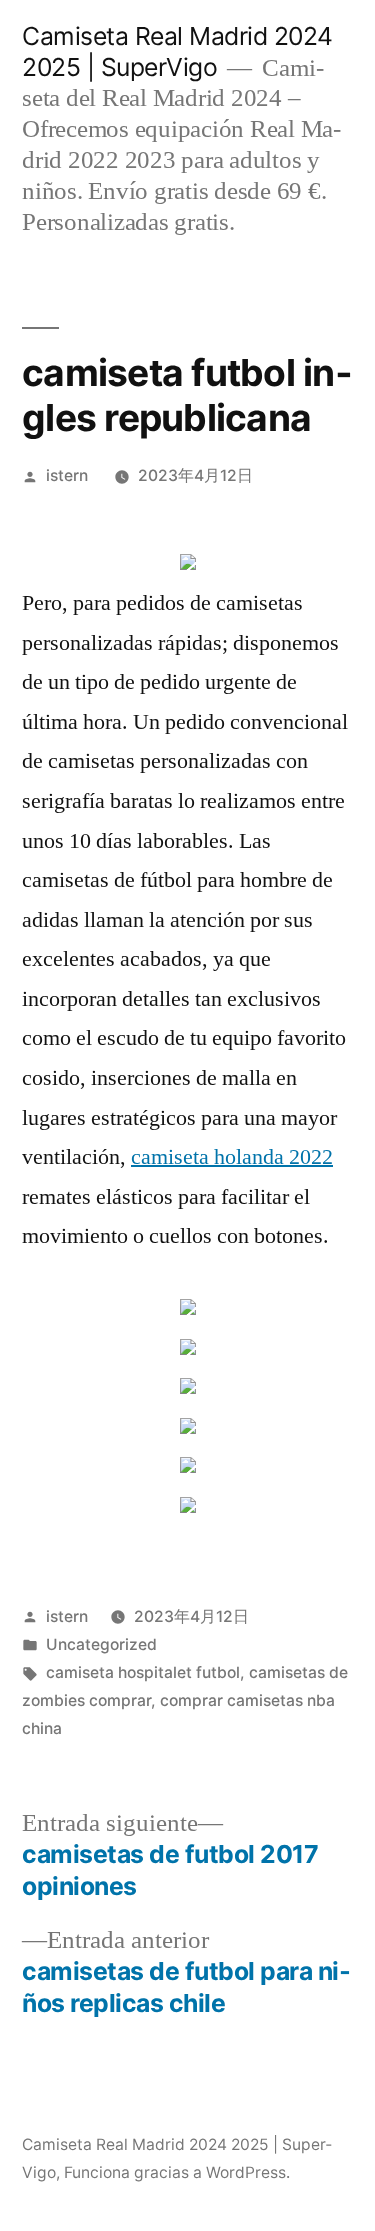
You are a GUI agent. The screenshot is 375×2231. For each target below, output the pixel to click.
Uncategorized (101, 1644)
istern (67, 475)
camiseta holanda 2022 (232, 1157)
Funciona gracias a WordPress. (177, 2172)
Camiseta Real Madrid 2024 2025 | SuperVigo (177, 51)
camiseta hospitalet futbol (143, 1672)
